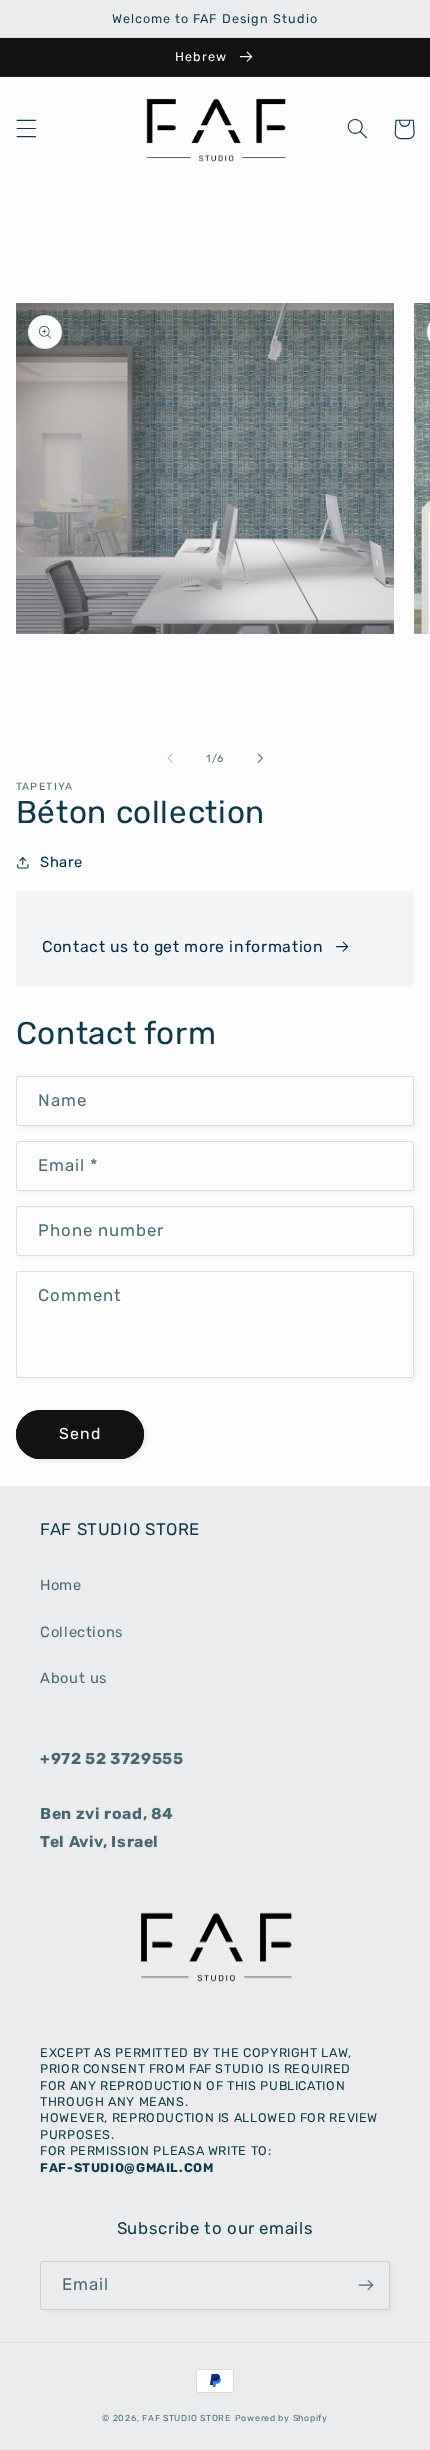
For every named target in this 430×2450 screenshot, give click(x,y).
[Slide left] (170, 759)
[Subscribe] (366, 2285)
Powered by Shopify (281, 2418)
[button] (26, 129)
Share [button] (61, 862)
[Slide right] (260, 759)
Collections (81, 1632)
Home (61, 1585)
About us (73, 1678)
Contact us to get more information (182, 946)
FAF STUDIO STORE (186, 2418)
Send (80, 1433)
